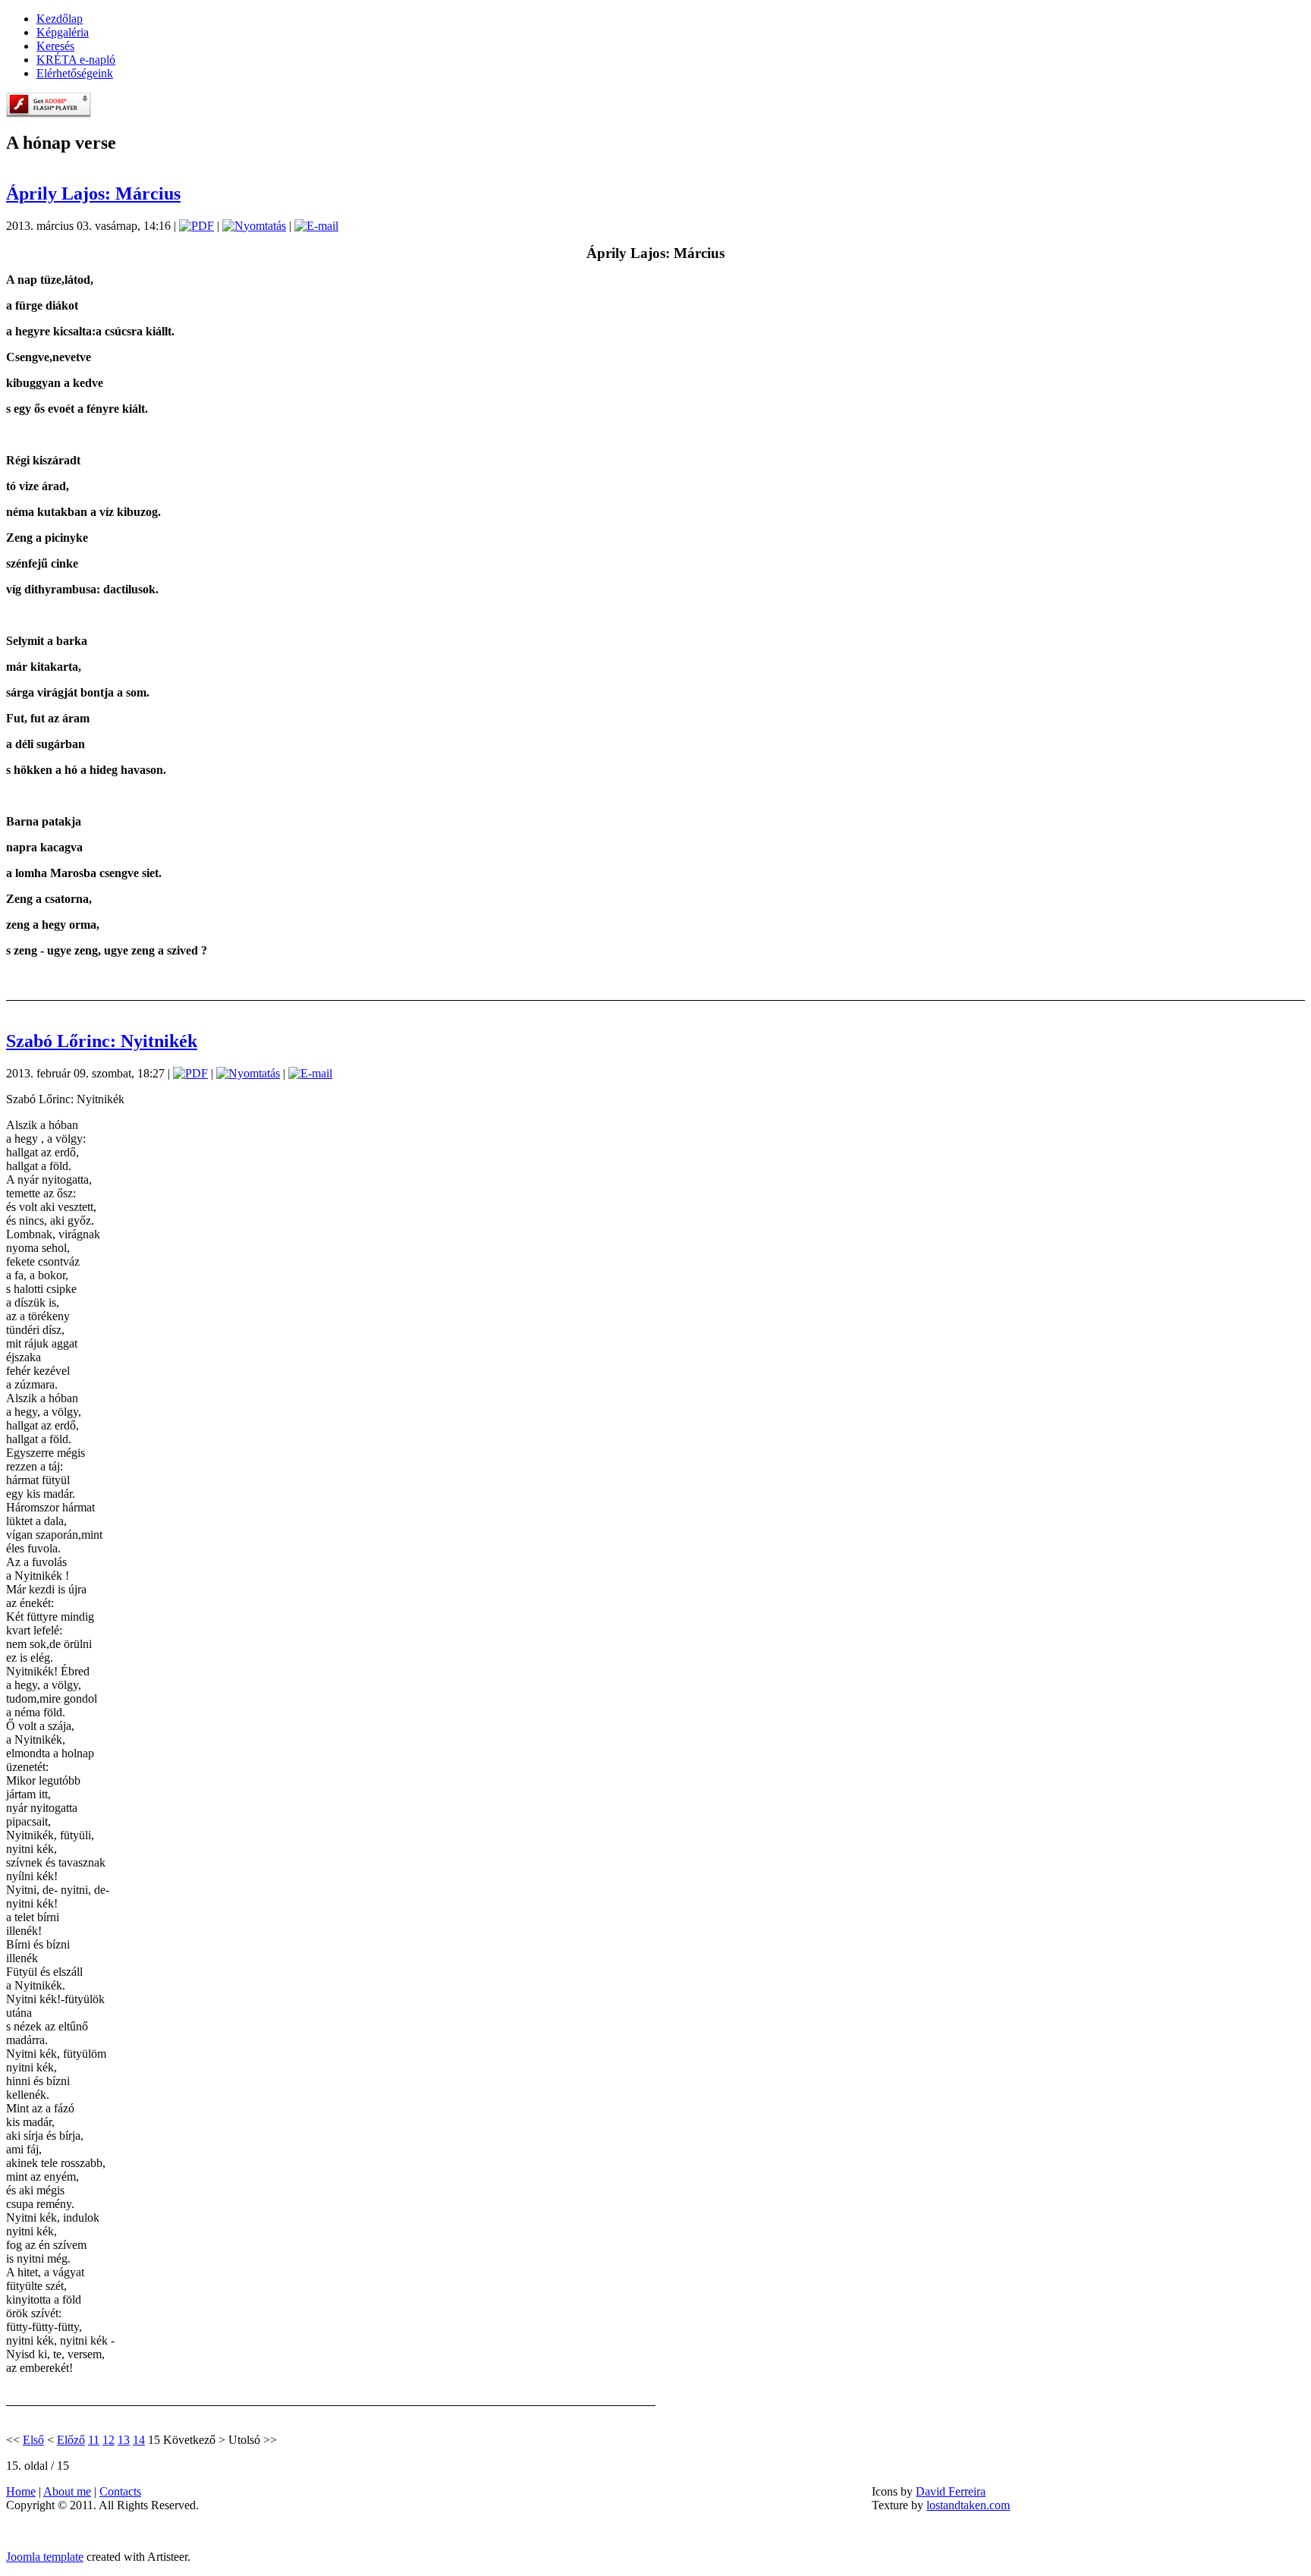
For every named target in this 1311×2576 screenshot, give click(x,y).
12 (108, 2440)
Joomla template (45, 2557)
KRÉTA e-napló (76, 60)
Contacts (120, 2491)
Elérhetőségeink (75, 73)
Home (21, 2491)
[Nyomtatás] (254, 226)
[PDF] (196, 226)
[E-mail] (316, 226)
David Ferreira (951, 2491)
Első (33, 2440)
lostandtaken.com (968, 2505)
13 (124, 2440)
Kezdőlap (60, 19)
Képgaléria (63, 32)
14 (139, 2440)
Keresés (55, 46)
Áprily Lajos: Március (93, 193)
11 (94, 2440)
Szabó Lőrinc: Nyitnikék (102, 1041)
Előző (71, 2440)
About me (67, 2491)
